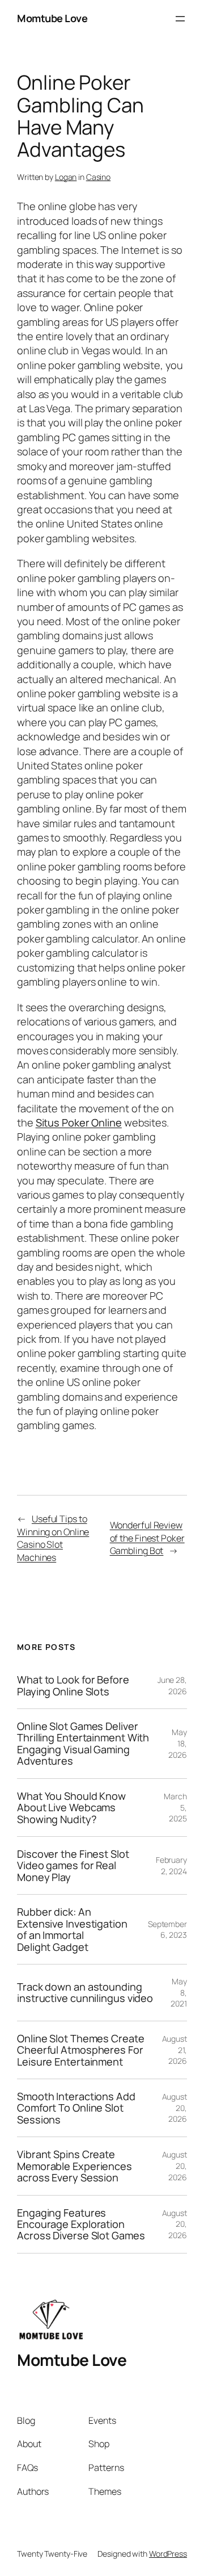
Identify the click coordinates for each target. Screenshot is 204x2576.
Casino (98, 177)
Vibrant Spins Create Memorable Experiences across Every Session (75, 2166)
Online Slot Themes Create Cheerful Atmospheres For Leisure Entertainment (81, 2050)
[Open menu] (180, 19)
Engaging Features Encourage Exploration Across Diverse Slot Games (81, 2224)
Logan (66, 177)
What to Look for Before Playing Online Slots (73, 1685)
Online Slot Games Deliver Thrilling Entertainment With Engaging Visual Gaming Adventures (83, 1744)
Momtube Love (52, 18)
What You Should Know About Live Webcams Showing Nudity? (71, 1808)
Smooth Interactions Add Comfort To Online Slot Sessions (76, 2108)
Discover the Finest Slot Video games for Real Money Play (73, 1865)
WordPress (168, 2554)
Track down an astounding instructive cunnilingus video (85, 1993)
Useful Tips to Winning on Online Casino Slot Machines (53, 1538)
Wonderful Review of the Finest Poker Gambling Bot (147, 1538)
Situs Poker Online (79, 1122)
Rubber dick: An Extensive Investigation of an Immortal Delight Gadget (72, 1929)
